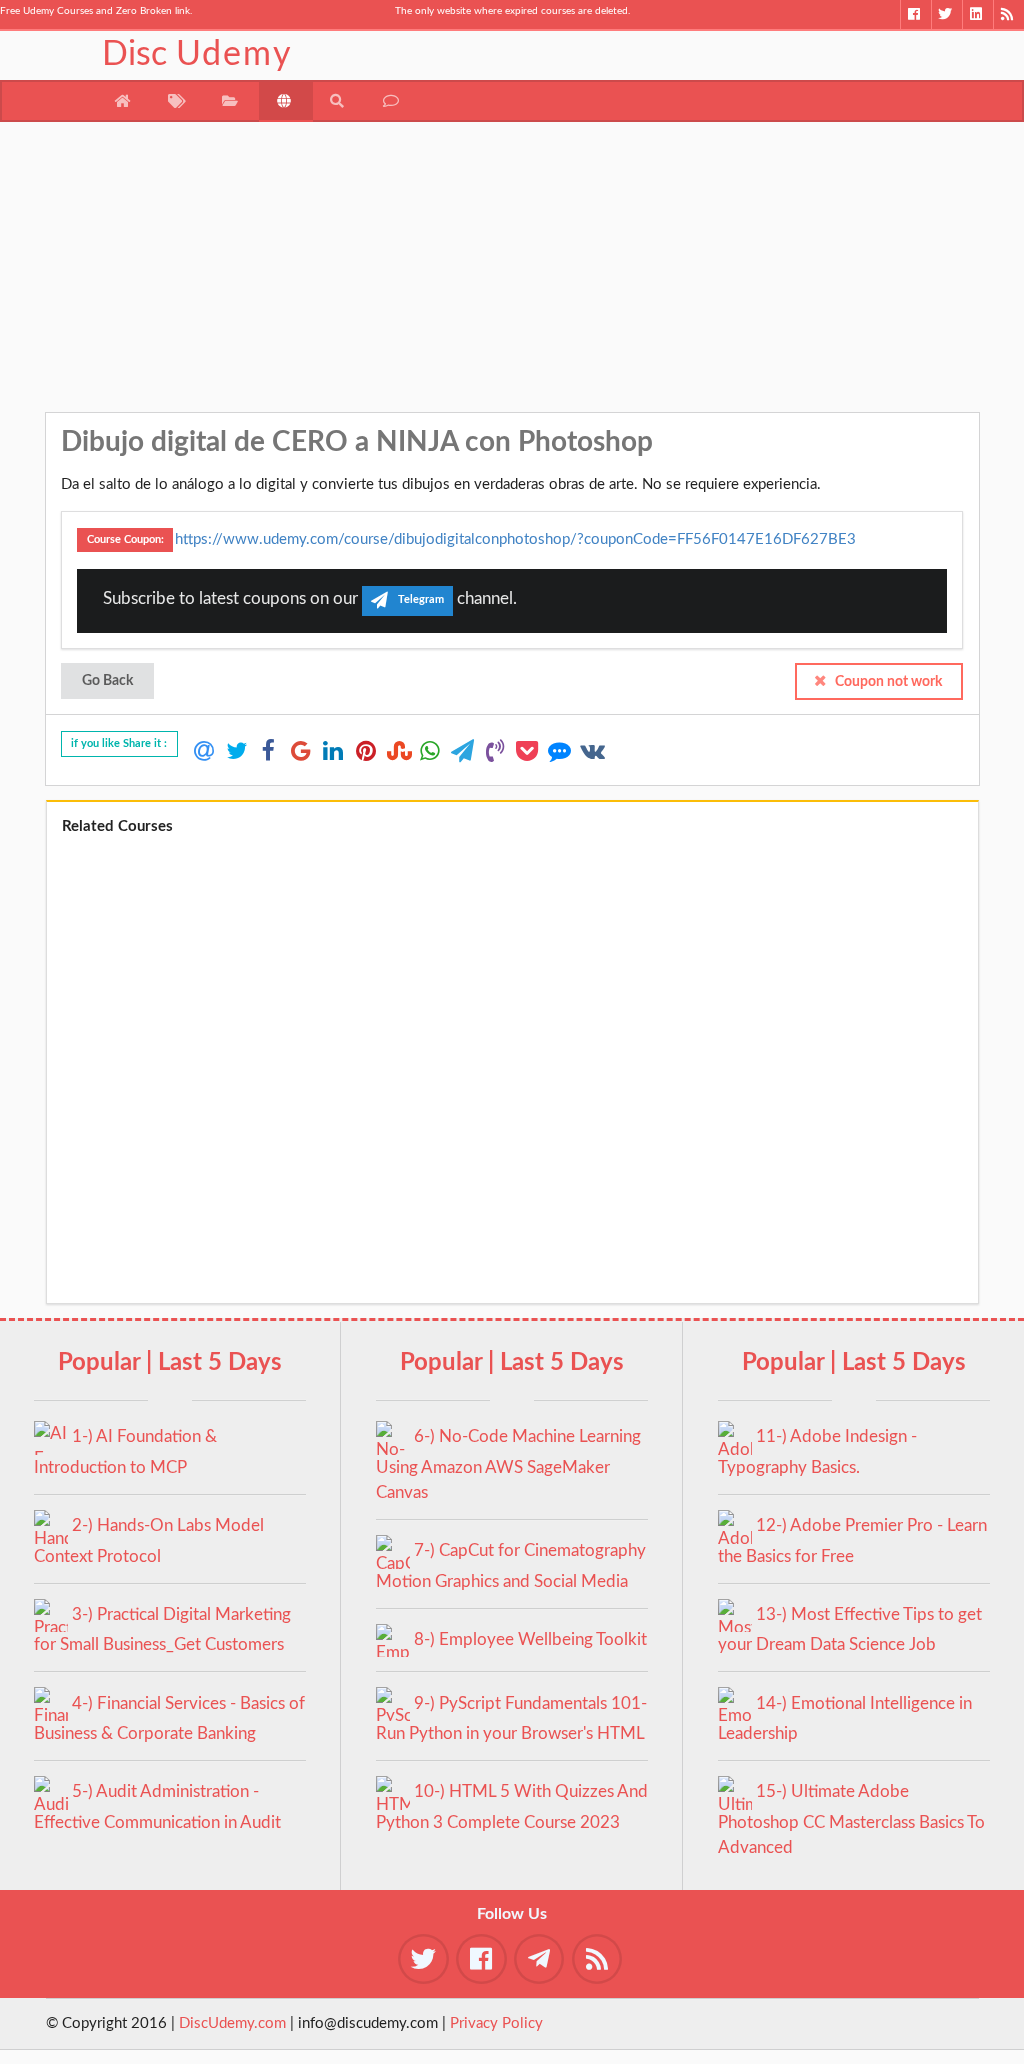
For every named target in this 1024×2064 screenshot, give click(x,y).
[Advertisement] (512, 272)
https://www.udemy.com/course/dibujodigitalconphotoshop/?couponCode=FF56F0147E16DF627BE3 (515, 538)
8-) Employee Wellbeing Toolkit (530, 1639)
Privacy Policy (496, 2023)
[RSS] (1008, 14)
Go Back (107, 681)
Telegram (421, 600)
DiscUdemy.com (232, 2023)
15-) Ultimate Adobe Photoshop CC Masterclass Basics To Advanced (851, 1819)
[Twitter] (946, 14)
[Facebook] (915, 14)
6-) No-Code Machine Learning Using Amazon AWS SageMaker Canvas (508, 1464)
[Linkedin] (977, 14)
